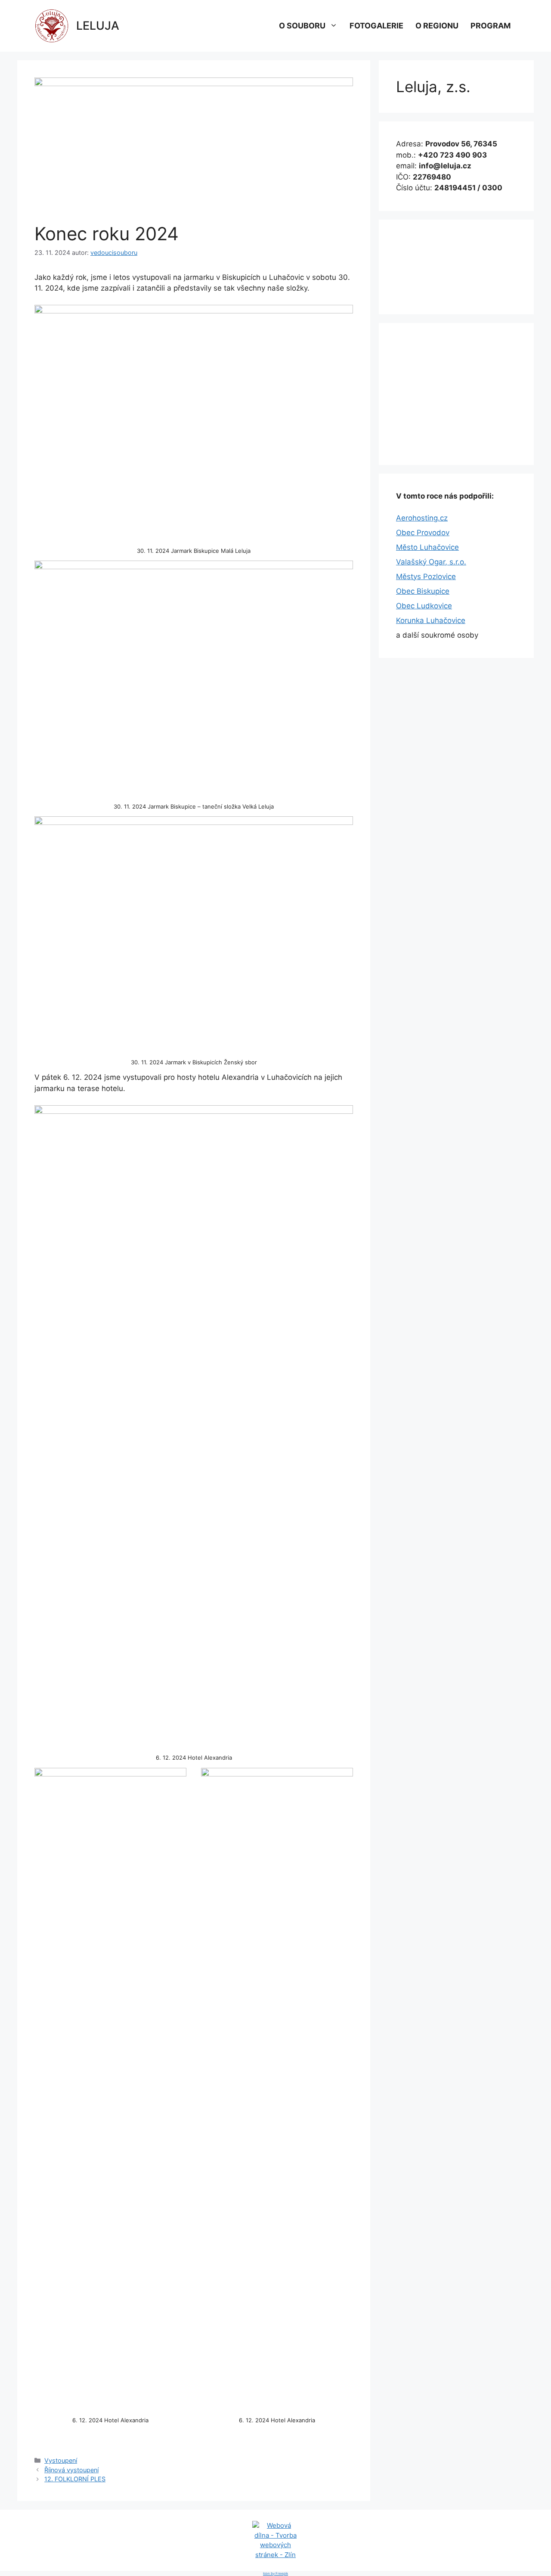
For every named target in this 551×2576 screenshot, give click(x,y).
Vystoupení (61, 2460)
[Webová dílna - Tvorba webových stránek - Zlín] (275, 2555)
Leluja (98, 26)
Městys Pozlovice (426, 577)
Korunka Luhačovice (431, 620)
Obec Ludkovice (424, 606)
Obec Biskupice (423, 591)
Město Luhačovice (427, 547)
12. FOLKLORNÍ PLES (75, 2479)
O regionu (437, 26)
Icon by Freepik (275, 2573)
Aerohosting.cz (422, 518)
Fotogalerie (376, 26)
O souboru (302, 26)
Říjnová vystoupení (71, 2470)
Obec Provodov (423, 533)
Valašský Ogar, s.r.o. (431, 562)
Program (491, 26)
